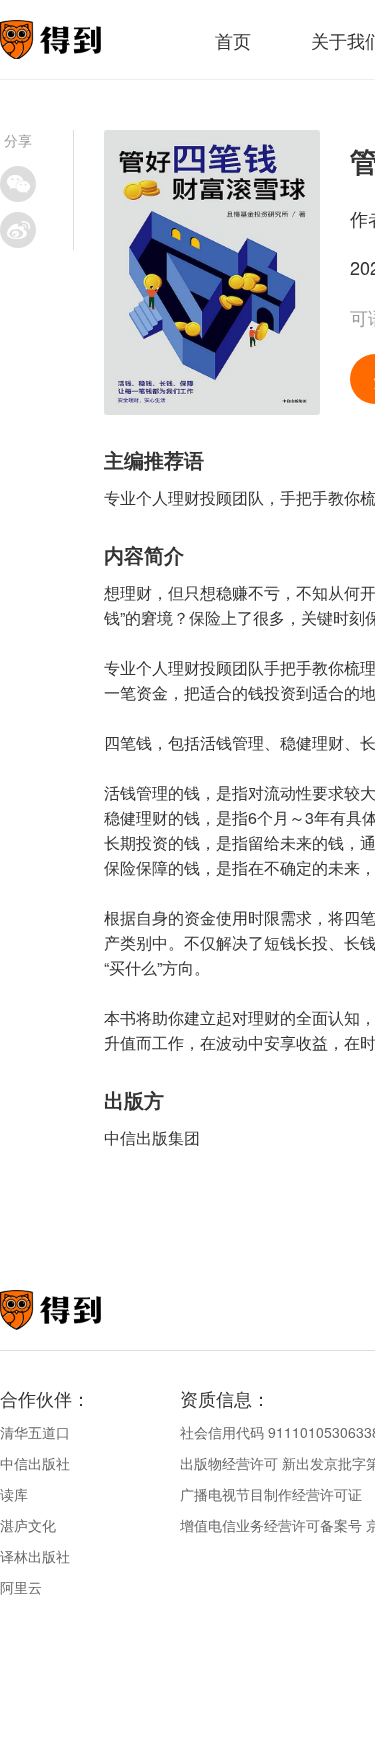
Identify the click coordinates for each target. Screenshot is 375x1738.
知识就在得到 (77, 1310)
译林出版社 (35, 1556)
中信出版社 (35, 1463)
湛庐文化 (28, 1525)
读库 (14, 1494)
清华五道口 (35, 1432)
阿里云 (21, 1587)
